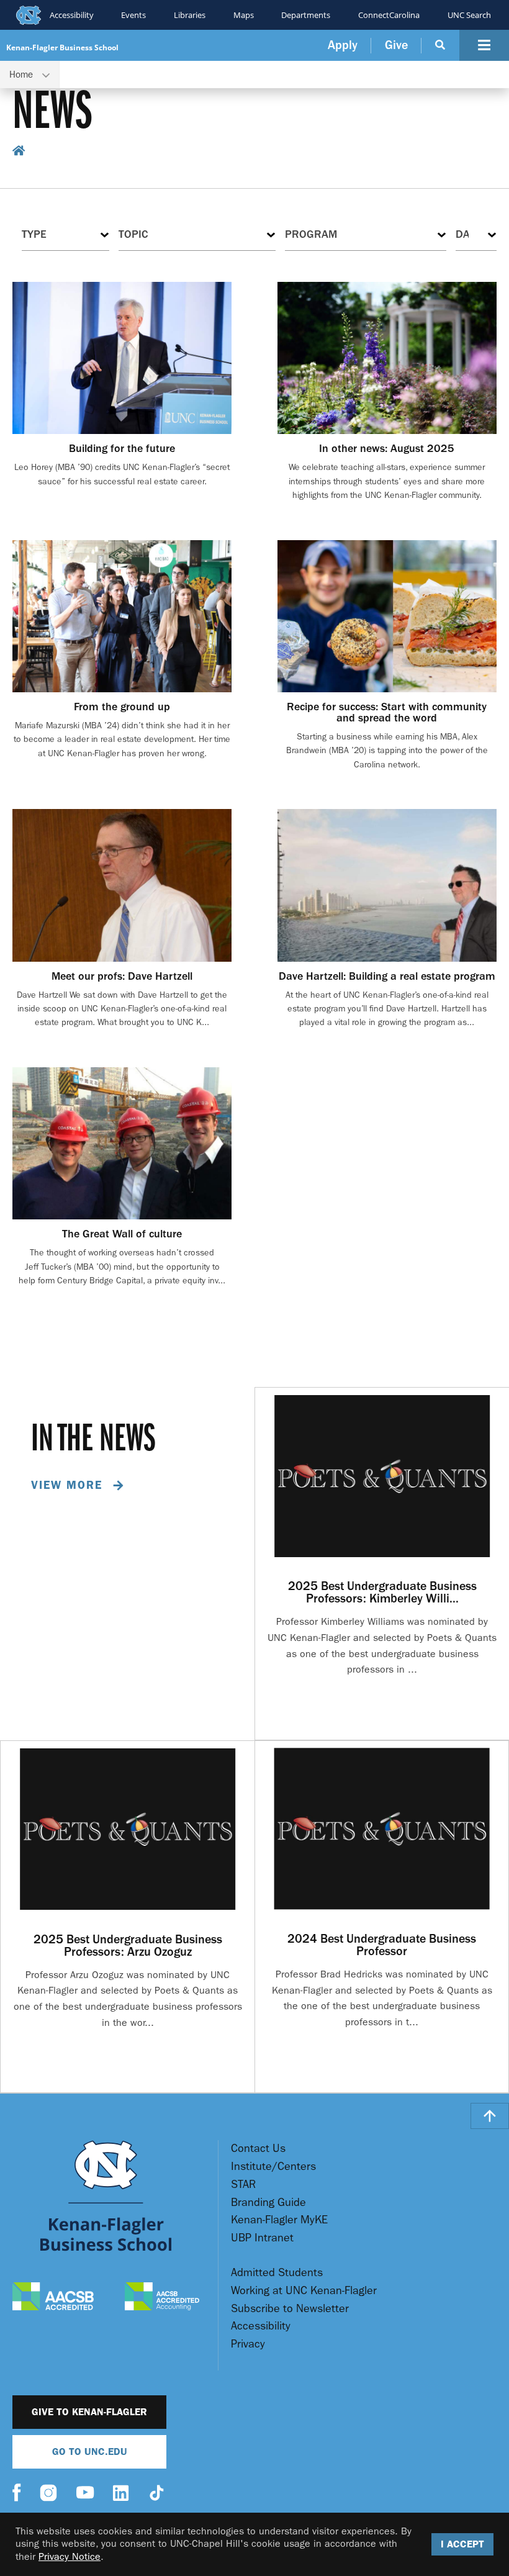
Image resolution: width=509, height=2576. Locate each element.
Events (133, 15)
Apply (343, 45)
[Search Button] (440, 45)
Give (396, 45)
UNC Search (469, 15)
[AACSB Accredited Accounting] (162, 2298)
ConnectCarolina (389, 15)
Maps (244, 15)
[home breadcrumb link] (19, 152)
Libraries (190, 15)
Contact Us (258, 2149)
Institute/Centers (273, 2167)
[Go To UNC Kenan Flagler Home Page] (106, 2196)
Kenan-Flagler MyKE (279, 2220)
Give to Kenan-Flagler (89, 2412)
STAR (243, 2185)
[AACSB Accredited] (53, 2298)
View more (69, 1485)
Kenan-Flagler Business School (62, 47)
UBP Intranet (262, 2238)
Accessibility (72, 15)
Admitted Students (277, 2273)
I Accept (462, 2544)
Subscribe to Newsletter (290, 2309)
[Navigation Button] (484, 45)
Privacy (248, 2344)
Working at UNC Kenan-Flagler (304, 2291)
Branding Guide (268, 2203)
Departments (306, 15)
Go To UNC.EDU (90, 2452)
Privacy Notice (70, 2556)
